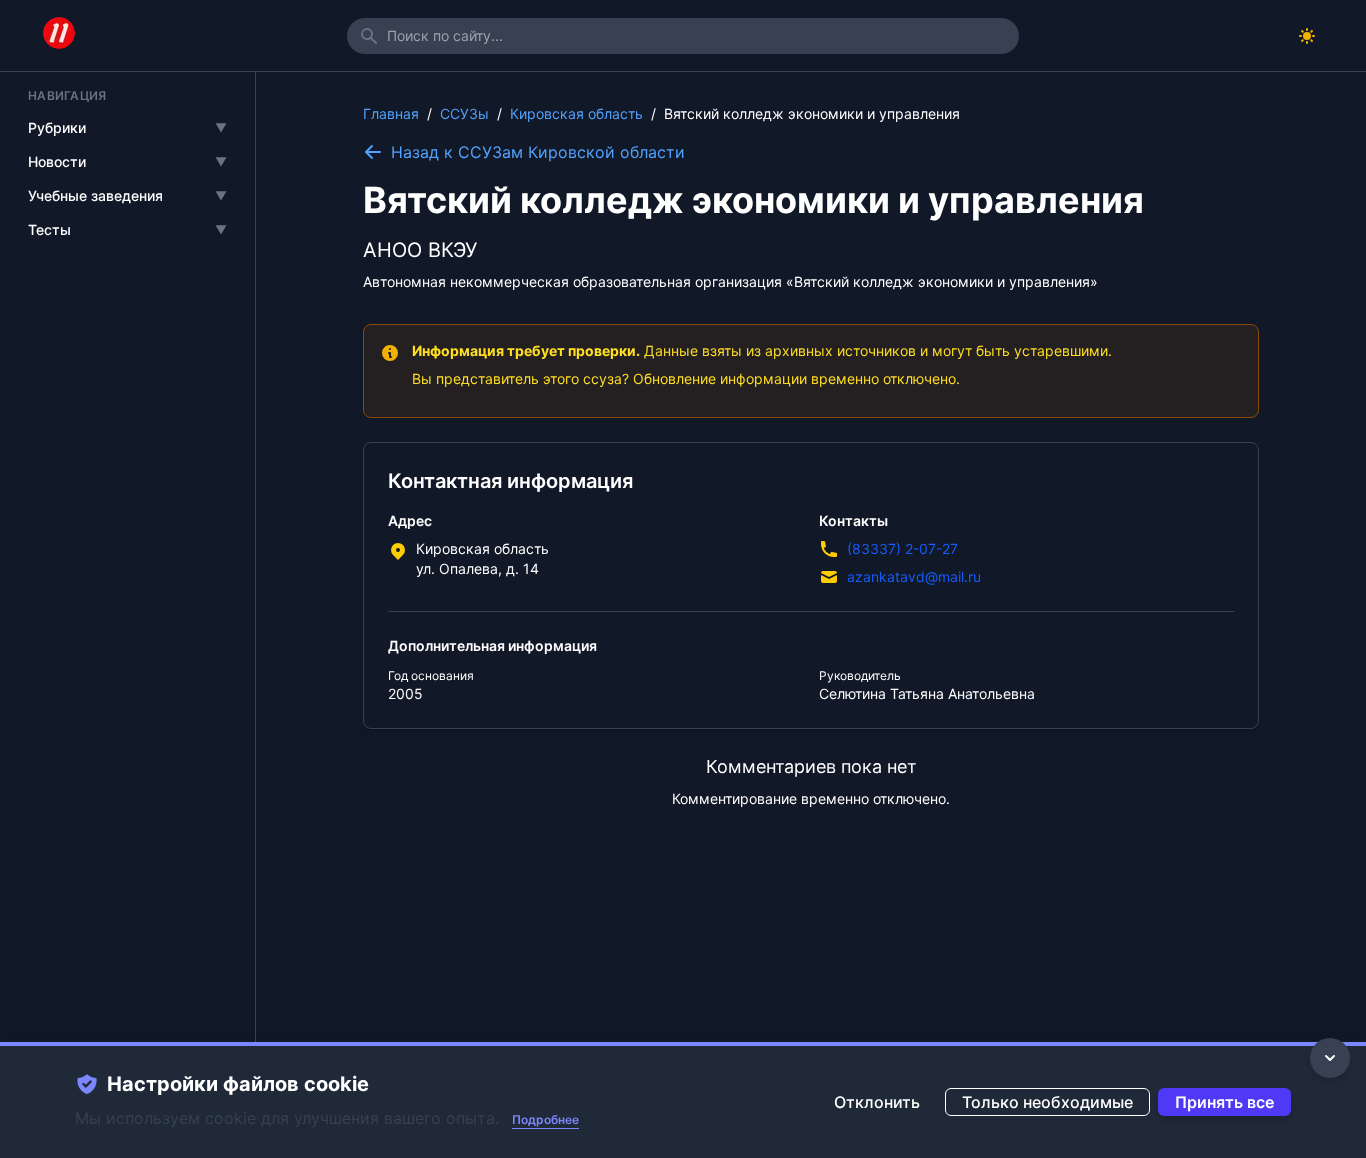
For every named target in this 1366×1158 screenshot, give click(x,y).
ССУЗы (464, 113)
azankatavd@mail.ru (914, 576)
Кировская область (576, 113)
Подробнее (545, 1119)
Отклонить (877, 1102)
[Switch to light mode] (1307, 36)
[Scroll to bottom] (1330, 1058)
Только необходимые (1047, 1102)
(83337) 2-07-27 (902, 548)
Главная (391, 113)
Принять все (1224, 1102)
